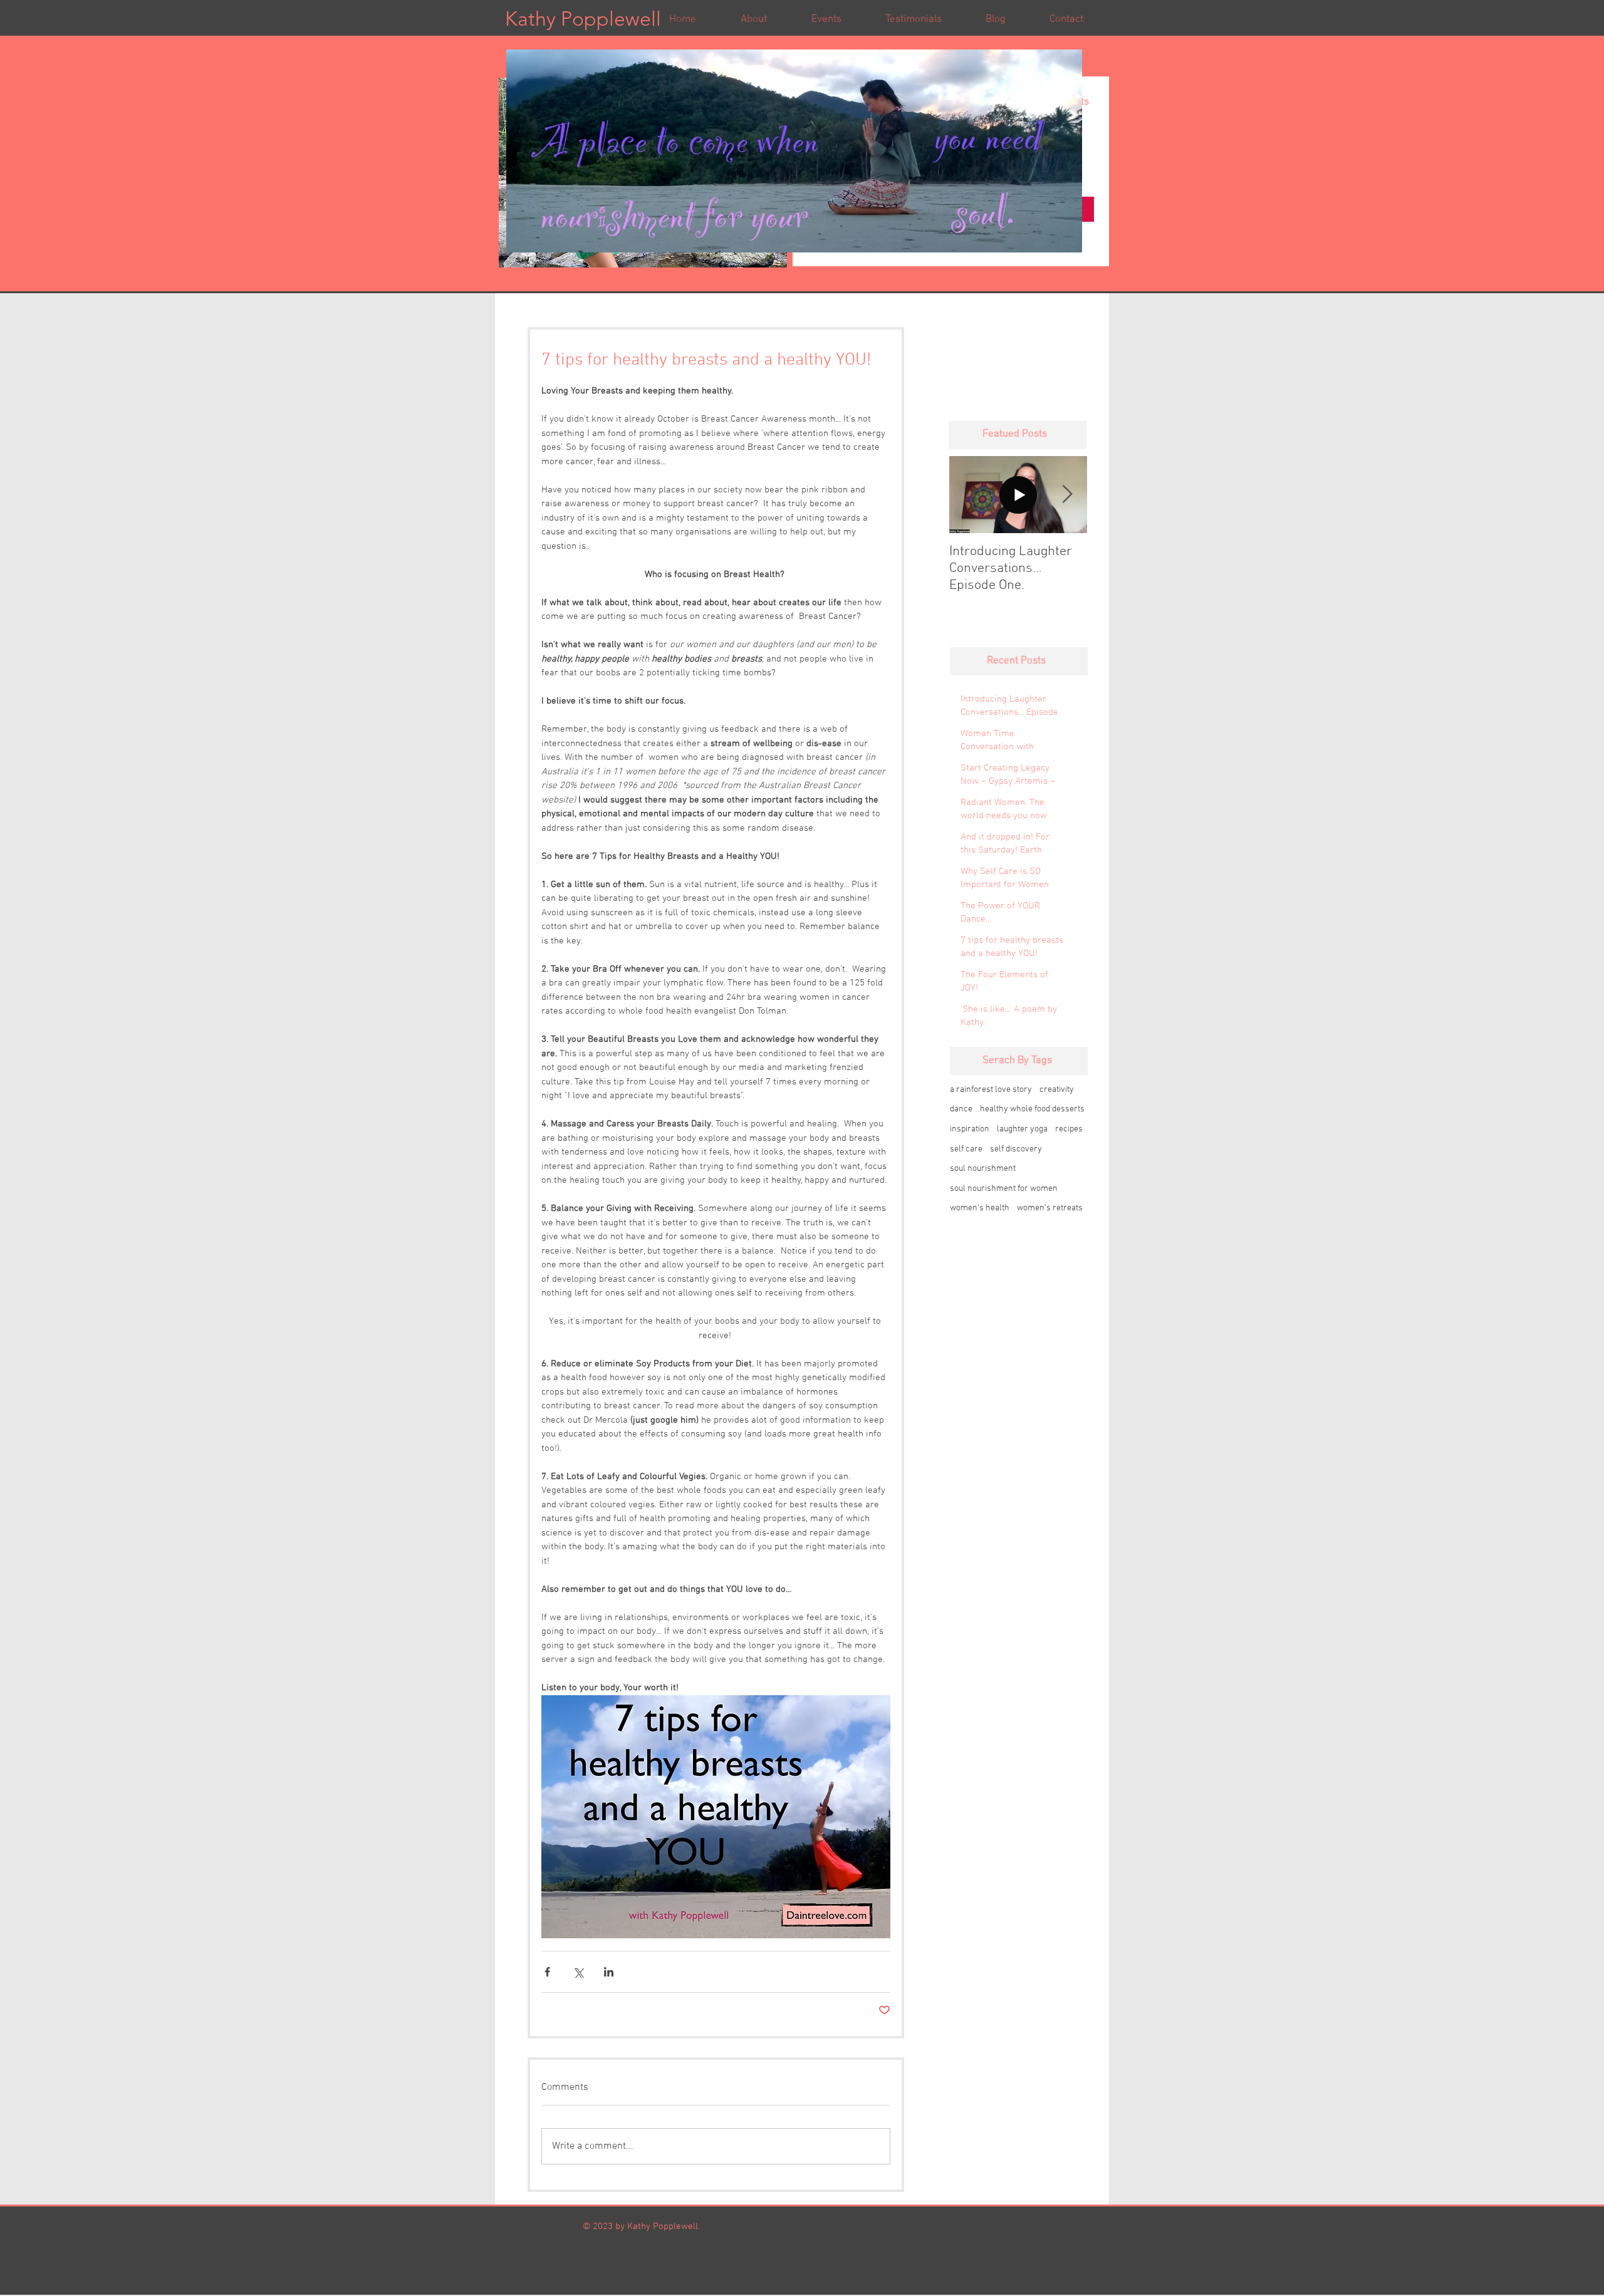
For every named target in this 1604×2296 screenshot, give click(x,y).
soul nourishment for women (1004, 1189)
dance (961, 1109)
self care (966, 1149)
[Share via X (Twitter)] (578, 1972)
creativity (1057, 1090)
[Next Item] (1067, 495)
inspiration (970, 1129)
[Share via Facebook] (547, 1972)
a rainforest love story (991, 1090)
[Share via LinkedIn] (609, 1972)
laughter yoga (1022, 1129)
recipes (1069, 1129)
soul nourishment (983, 1169)
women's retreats (1050, 1208)
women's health (980, 1208)
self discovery (1016, 1149)
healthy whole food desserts (1032, 1109)
